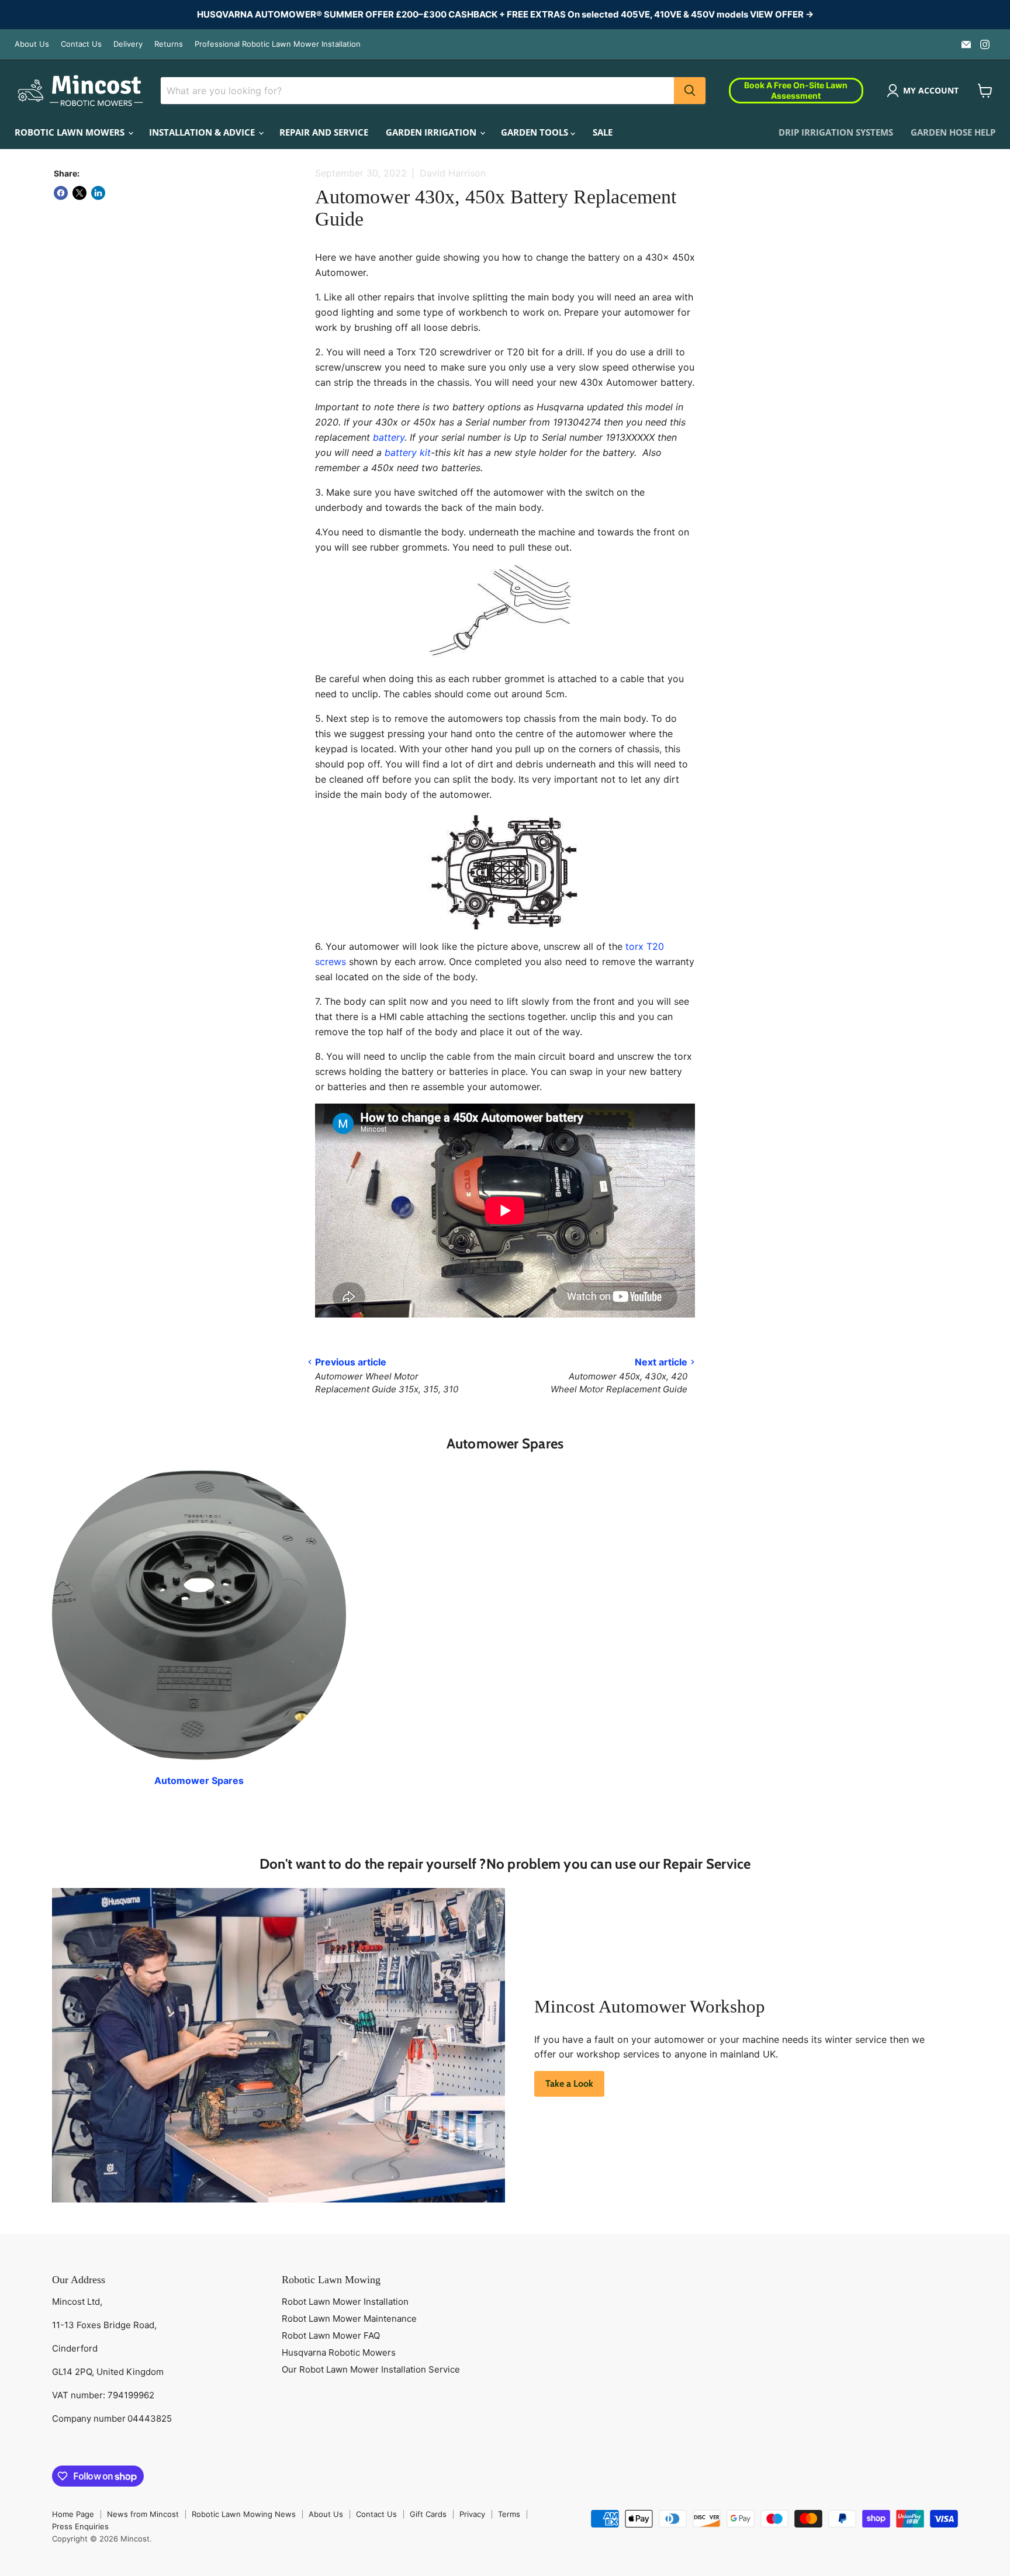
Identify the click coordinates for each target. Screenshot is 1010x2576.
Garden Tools (536, 132)
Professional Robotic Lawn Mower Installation (278, 44)
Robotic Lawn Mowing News (244, 2514)
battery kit (408, 452)
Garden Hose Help (953, 132)
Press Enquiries (80, 2526)
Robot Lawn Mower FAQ (331, 2335)
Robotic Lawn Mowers (71, 132)
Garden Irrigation (432, 132)
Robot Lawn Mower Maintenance (349, 2319)
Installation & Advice (203, 132)
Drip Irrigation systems (836, 132)
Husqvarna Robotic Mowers (339, 2352)
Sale (603, 132)
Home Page (73, 2514)
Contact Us (81, 44)
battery (389, 437)
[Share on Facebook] (61, 193)
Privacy (472, 2514)
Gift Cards (428, 2514)
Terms (509, 2514)
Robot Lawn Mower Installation (345, 2302)
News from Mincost (143, 2514)
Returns (169, 44)
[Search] (690, 91)
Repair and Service (324, 132)
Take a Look (569, 2084)
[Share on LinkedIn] (98, 193)
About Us (32, 44)
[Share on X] (79, 193)
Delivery (128, 44)
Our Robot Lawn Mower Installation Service (371, 2369)
